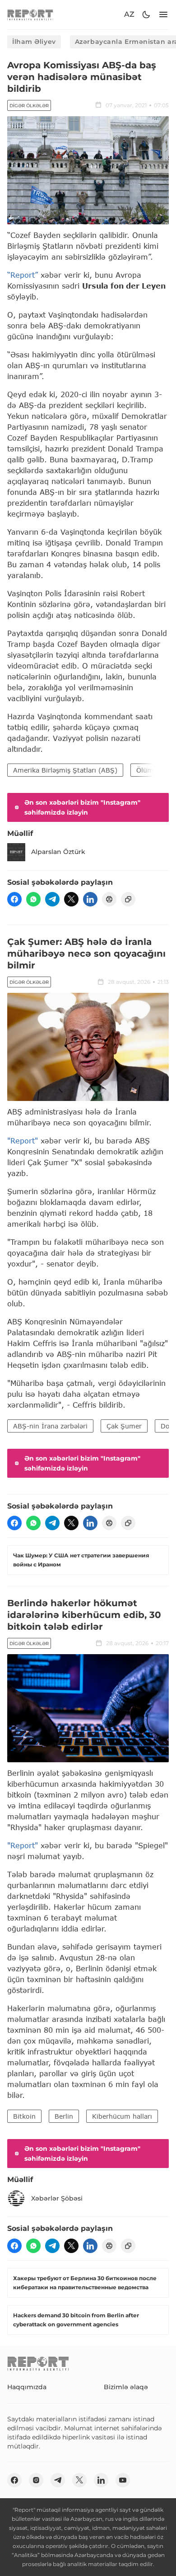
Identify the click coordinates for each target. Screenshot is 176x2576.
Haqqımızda (27, 2387)
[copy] (128, 899)
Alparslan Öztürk (58, 852)
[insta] (36, 2480)
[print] (109, 899)
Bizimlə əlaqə (126, 2387)
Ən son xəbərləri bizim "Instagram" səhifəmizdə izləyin (82, 807)
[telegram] (52, 899)
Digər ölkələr (29, 106)
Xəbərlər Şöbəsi (57, 2198)
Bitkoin (24, 2116)
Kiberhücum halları (122, 2116)
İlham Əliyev (34, 42)
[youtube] (123, 2480)
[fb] (14, 899)
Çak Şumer (124, 1426)
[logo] (30, 15)
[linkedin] (90, 899)
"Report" (23, 1141)
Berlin (64, 2116)
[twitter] (71, 899)
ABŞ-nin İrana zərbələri (50, 1426)
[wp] (33, 899)
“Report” (23, 275)
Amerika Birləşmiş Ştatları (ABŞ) (65, 770)
